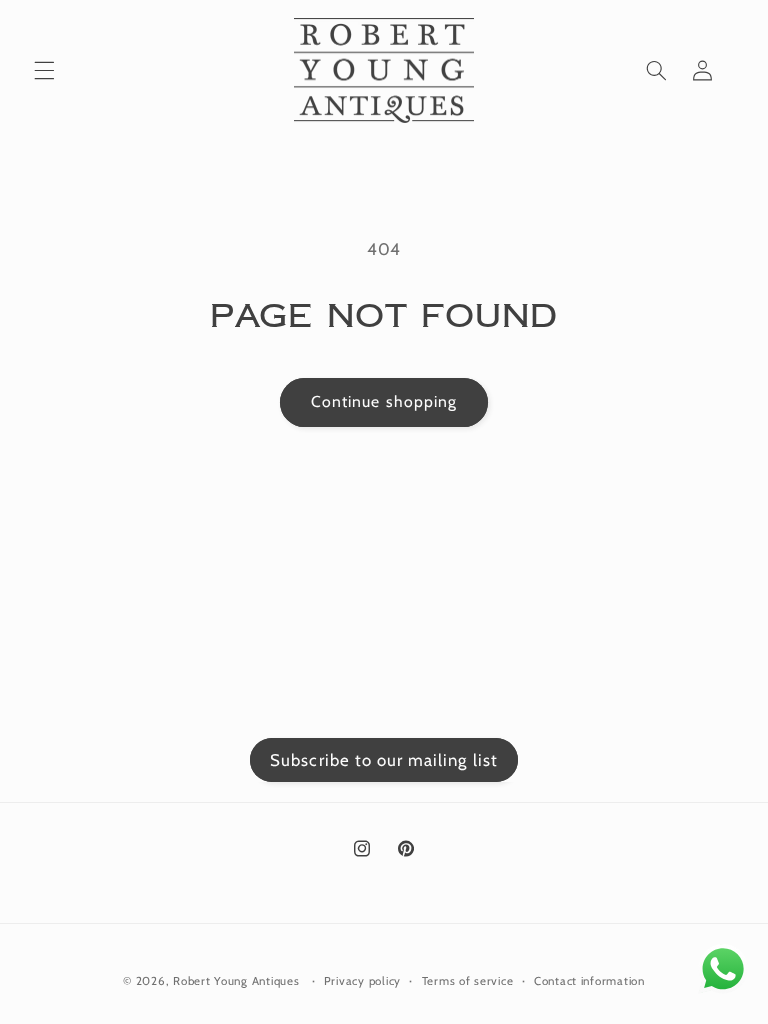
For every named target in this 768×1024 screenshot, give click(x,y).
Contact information (589, 981)
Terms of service (468, 981)
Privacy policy (362, 981)
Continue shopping (384, 401)
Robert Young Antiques (236, 981)
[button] (44, 71)
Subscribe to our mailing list (383, 760)
